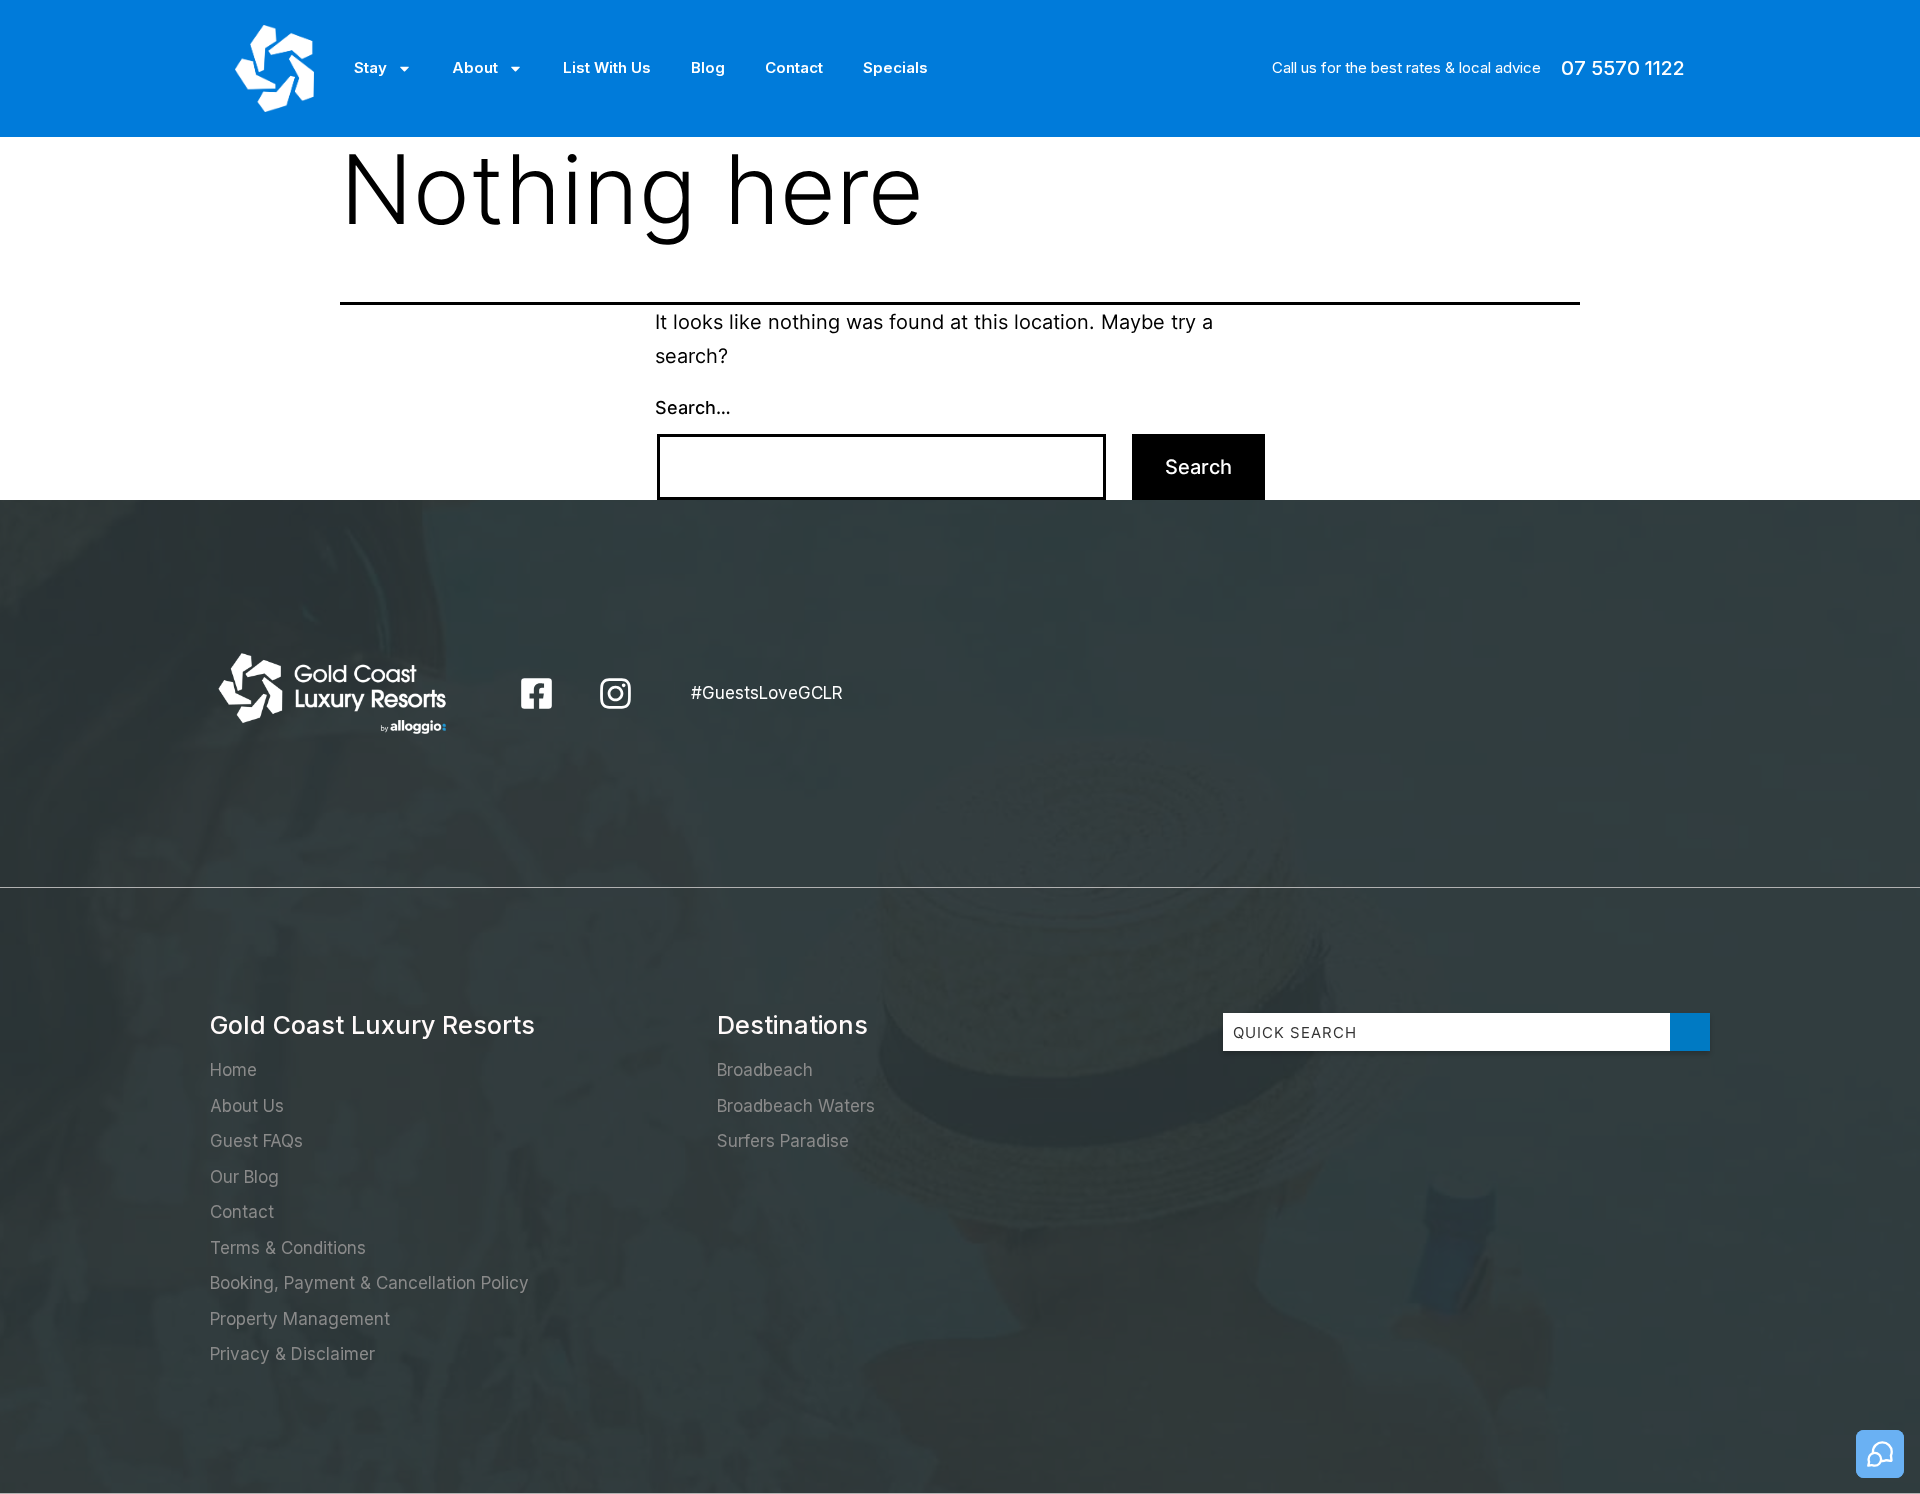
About (475, 67)
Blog (708, 67)
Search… (693, 407)
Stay (370, 67)
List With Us (607, 67)
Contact (794, 67)
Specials (895, 67)
